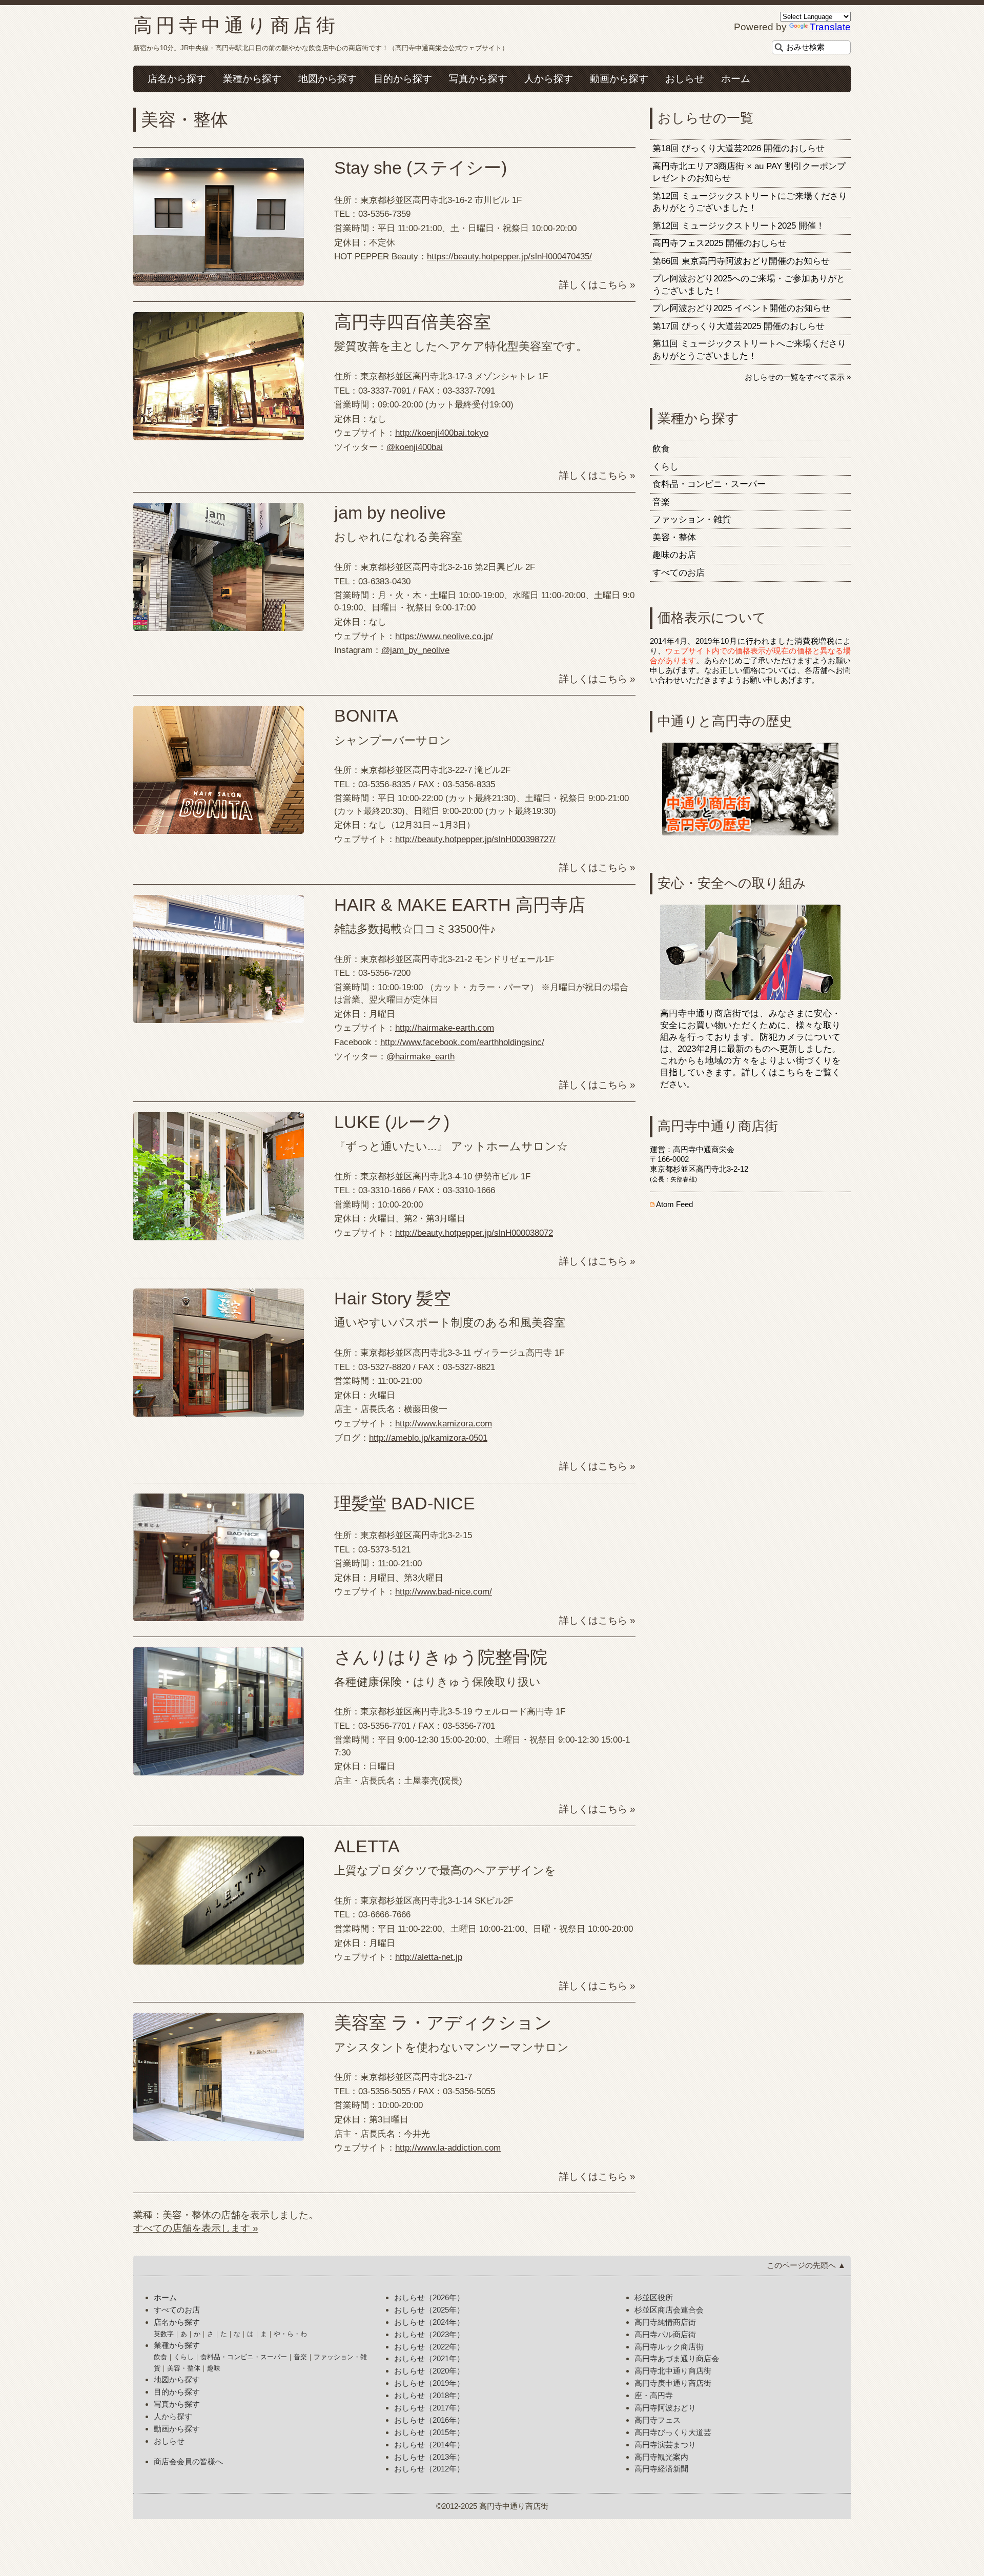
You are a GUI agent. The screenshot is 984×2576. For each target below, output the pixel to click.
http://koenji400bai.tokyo (442, 433)
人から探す (549, 79)
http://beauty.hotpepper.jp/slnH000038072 (474, 1233)
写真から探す (478, 79)
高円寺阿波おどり (665, 2408)
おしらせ (685, 79)
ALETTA (367, 1846)
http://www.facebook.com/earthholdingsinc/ (462, 1042)
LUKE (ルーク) (392, 1122)
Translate (830, 27)
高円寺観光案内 (661, 2457)
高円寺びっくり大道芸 (673, 2432)
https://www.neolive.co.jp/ (444, 636)
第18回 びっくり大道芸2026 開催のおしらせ (739, 148)
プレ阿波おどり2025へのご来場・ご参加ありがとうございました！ (749, 285)
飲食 (661, 449)
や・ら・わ (290, 2334)
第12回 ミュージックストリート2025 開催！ (739, 226)
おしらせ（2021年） (429, 2358)
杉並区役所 (654, 2297)
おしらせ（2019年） (429, 2383)
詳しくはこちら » (597, 285)
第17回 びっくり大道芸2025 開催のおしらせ (739, 326)
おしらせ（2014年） (429, 2445)
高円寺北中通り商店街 (673, 2371)
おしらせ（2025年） (429, 2310)
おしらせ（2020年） (429, 2371)
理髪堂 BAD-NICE (405, 1504)
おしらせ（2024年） (429, 2322)
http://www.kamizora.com (444, 1424)
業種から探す (252, 79)
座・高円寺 (654, 2395)
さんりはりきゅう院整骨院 (441, 1657)
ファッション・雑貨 (692, 519)
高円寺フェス (658, 2420)
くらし (665, 467)
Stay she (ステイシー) (421, 168)
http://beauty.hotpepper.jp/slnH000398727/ (475, 839)
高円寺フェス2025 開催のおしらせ (720, 243)
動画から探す (619, 79)
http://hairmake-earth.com (445, 1028)
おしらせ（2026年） (429, 2297)
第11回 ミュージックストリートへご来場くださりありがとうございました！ (749, 350)
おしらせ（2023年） (429, 2334)
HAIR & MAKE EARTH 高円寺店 (460, 905)
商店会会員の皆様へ (188, 2461)
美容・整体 (674, 537)
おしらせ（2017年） (429, 2408)
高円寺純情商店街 (665, 2322)
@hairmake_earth (421, 1057)
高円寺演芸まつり (665, 2445)
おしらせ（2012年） (429, 2469)
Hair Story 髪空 (393, 1299)
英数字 (164, 2334)
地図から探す (327, 79)
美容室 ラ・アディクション (443, 2023)
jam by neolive (390, 513)
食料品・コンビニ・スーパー (709, 484)
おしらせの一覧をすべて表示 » (798, 377)
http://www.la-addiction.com (448, 2148)
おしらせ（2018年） (429, 2395)
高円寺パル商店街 (665, 2334)
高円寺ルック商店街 (669, 2347)
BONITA (366, 716)
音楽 (661, 502)
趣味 (214, 2368)
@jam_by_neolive (415, 650)
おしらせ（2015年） (429, 2432)
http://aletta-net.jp (429, 1957)
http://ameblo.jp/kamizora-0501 (428, 1438)
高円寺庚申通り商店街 (673, 2383)
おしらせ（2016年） (429, 2420)
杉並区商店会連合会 (669, 2310)
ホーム (736, 79)
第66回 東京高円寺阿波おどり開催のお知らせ (741, 261)
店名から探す (177, 79)
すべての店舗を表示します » (196, 2228)
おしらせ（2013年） (429, 2457)
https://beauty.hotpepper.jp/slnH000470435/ (509, 257)
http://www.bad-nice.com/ (444, 1592)
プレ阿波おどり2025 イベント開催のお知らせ (741, 308)
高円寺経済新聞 (661, 2469)
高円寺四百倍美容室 (413, 322)
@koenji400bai (415, 447)
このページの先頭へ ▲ (806, 2265)
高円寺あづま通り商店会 (677, 2358)
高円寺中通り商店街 (236, 25)
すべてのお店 (679, 573)
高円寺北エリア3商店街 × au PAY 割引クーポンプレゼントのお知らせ (749, 172)
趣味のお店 (674, 555)
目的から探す (403, 79)
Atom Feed (674, 1204)
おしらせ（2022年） (429, 2347)
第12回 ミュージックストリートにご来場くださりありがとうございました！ (750, 202)
